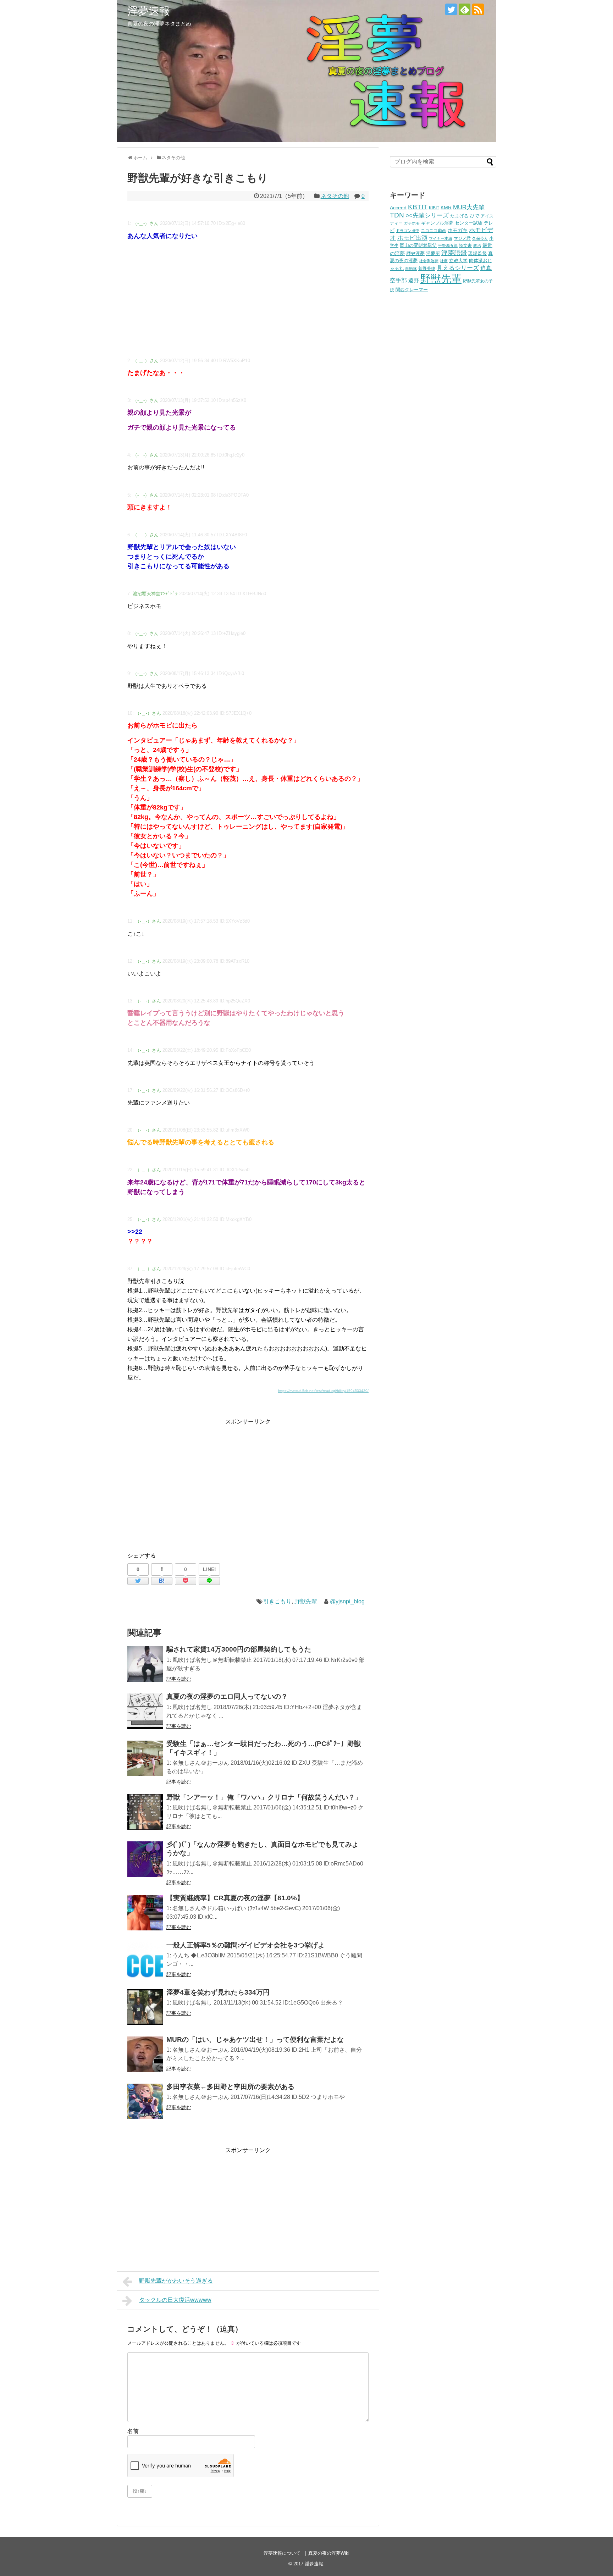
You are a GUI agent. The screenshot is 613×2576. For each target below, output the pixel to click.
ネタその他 (335, 196)
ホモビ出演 (412, 238)
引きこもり (277, 1601)
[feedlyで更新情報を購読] (465, 9)
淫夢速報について (282, 2553)
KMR (446, 208)
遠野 (414, 280)
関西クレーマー (412, 290)
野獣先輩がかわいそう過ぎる (176, 2281)
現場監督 (477, 254)
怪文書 (465, 245)
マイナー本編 (441, 238)
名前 (133, 2431)
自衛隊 (411, 269)
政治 (477, 245)
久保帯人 (480, 238)
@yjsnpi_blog (347, 1601)
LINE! (209, 1569)
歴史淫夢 (415, 254)
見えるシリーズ (458, 268)
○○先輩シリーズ (427, 215)
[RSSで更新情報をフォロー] (478, 9)
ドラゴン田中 (408, 231)
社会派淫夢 (429, 261)
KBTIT (418, 207)
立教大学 (458, 261)
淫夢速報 (149, 11)
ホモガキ (458, 230)
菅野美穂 (427, 268)
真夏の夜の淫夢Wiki (329, 2553)
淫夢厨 (433, 253)
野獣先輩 (306, 1601)
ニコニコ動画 (433, 230)
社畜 (444, 261)
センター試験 (469, 223)
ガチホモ (412, 223)
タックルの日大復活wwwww (175, 2300)
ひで (475, 216)
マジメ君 (462, 238)
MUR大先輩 (469, 207)
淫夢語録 (454, 253)
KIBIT (434, 208)
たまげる (459, 216)
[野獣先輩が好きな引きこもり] (162, 1581)
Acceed (398, 208)
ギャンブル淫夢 (437, 223)
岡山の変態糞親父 (418, 245)
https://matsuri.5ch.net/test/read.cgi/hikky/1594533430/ (323, 1391)
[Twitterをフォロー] (451, 9)
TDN (397, 215)
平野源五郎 (448, 245)
